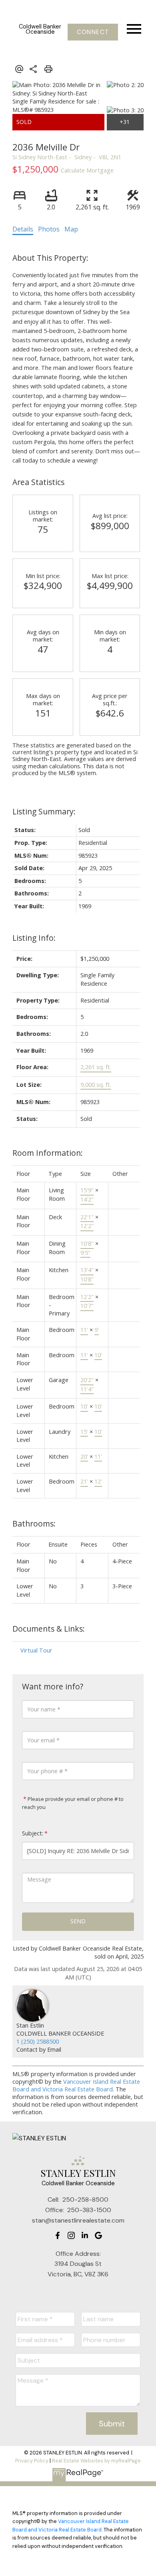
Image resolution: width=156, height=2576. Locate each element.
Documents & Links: (49, 1629)
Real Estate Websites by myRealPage (96, 2461)
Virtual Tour (36, 1650)
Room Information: (48, 1153)
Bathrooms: (34, 1523)
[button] (93, 32)
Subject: (33, 1833)
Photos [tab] (49, 229)
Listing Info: (34, 938)
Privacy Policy (32, 2461)
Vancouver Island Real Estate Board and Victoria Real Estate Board (76, 2085)
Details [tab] (23, 229)
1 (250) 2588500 (38, 2041)
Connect (93, 32)
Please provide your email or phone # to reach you (73, 1803)
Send (78, 1921)
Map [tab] (71, 229)
